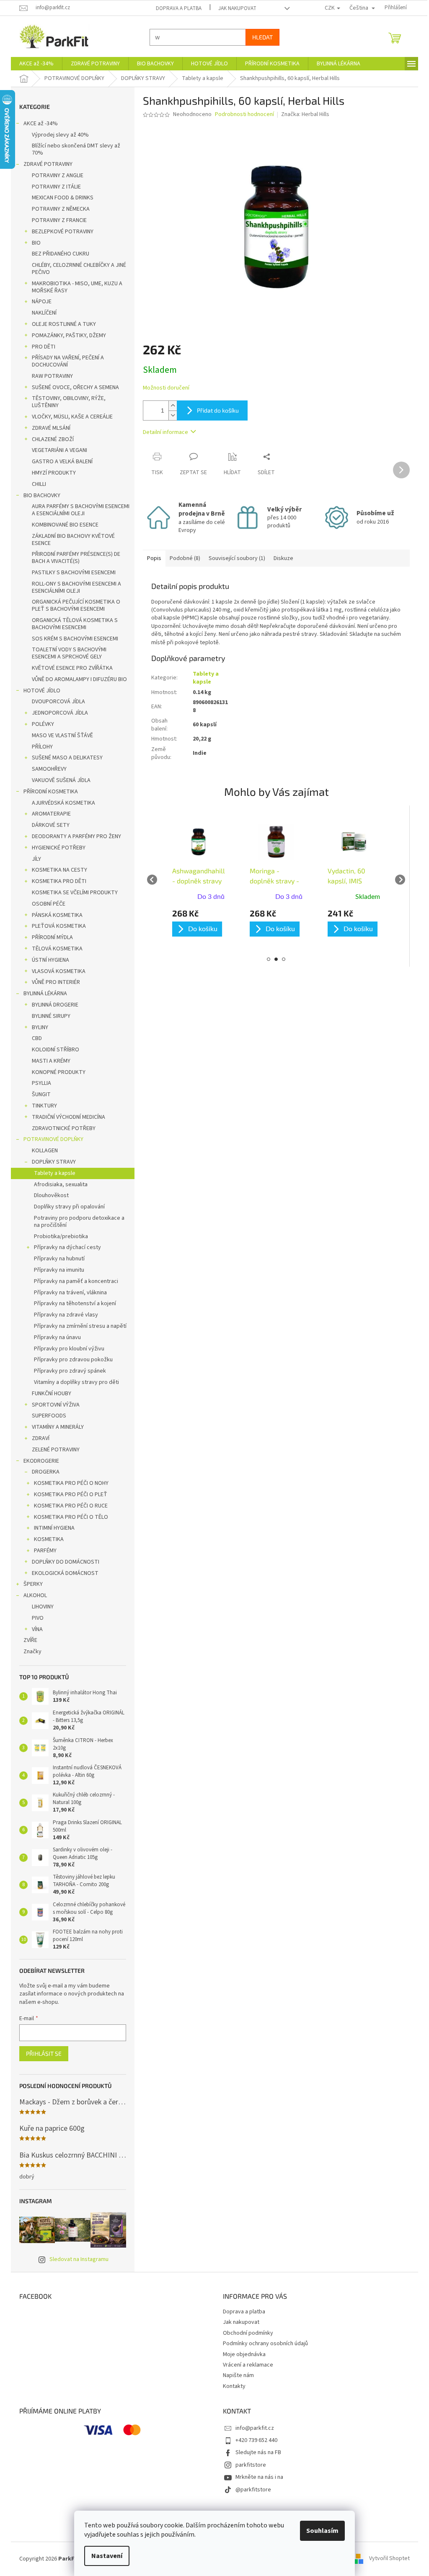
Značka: (302, 114)
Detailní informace (163, 432)
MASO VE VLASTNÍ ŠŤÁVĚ (59, 736)
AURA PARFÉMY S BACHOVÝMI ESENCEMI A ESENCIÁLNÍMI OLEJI (78, 510)
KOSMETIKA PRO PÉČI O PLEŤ (68, 1494)
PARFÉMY (42, 1551)
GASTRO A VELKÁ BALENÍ (59, 462)
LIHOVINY (40, 1607)
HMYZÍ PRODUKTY (51, 473)
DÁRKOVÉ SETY (48, 825)
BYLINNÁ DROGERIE (52, 1005)
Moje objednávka (241, 2354)
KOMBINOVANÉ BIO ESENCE (62, 525)
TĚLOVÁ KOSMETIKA (54, 949)
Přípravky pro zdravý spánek (67, 1371)
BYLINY (37, 1027)
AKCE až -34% (38, 124)
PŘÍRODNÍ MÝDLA (49, 937)
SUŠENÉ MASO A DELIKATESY (64, 758)
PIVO (35, 1618)
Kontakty (231, 2386)
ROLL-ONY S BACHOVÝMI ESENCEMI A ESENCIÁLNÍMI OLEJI (74, 587)
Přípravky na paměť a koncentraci (73, 1281)
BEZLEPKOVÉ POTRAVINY (60, 232)
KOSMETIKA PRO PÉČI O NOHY (68, 1483)
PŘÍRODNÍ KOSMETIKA (48, 792)
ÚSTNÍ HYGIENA (48, 960)
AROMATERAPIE (48, 814)
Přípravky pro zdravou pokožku (70, 1360)
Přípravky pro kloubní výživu (66, 1349)
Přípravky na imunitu (56, 1270)
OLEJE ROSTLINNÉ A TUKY (61, 324)
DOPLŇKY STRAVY (51, 1162)
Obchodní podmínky (245, 2333)
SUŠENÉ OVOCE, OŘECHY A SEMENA (72, 387)
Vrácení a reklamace (245, 2365)
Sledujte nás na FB (255, 2452)
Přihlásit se (41, 2053)
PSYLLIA (39, 1083)
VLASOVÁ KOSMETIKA (56, 971)
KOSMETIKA (46, 1539)
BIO (33, 243)
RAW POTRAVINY (49, 376)
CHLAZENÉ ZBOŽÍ (50, 439)
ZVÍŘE (27, 1640)
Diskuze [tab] (280, 558)
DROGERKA (43, 1472)
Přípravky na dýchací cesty (65, 1247)
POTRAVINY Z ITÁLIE (53, 187)
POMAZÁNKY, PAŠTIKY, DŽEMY (66, 336)
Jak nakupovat (234, 8)
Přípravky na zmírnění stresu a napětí (77, 1326)
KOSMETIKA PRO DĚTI (56, 881)
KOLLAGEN (42, 1151)
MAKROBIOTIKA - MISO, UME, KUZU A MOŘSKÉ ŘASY (74, 287)
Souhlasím (319, 2531)
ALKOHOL (32, 1595)
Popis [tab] (151, 558)
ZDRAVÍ (38, 1438)
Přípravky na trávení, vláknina (67, 1293)
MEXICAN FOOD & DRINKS (60, 198)
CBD (34, 1038)
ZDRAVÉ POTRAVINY (45, 164)
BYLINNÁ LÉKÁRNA (42, 994)
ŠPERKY (30, 1584)
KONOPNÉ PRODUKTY (56, 1072)
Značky (30, 1652)
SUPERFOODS (46, 1416)
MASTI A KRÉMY (48, 1061)
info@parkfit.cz (252, 2428)
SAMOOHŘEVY (46, 769)
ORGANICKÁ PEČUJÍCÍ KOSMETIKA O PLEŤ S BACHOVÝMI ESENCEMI (73, 605)
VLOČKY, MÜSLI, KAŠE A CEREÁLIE (69, 417)
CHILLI (36, 484)
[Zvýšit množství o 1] (170, 406)
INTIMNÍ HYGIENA (51, 1528)
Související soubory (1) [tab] (234, 558)
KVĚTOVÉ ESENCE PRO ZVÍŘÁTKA (69, 668)
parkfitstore (248, 2465)
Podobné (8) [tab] (182, 558)
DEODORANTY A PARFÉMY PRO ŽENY (74, 836)
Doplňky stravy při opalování (66, 1207)
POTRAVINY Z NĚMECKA (58, 209)
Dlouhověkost (48, 1195)
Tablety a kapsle (52, 1173)
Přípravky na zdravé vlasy (63, 1315)
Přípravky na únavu (54, 1337)
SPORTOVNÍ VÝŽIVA (53, 1405)
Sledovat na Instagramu (76, 2259)
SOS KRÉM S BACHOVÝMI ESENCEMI (72, 639)
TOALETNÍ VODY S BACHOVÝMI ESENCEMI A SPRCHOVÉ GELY (66, 653)
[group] (195, 879)
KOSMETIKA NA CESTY (57, 870)
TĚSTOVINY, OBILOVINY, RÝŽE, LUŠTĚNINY (66, 402)
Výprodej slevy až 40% (57, 135)
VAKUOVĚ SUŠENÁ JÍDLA (58, 780)
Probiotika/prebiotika (58, 1236)
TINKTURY (41, 1106)
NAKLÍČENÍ (41, 313)
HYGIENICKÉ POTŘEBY (56, 848)
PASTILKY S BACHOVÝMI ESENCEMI (71, 573)
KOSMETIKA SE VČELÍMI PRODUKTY (72, 893)
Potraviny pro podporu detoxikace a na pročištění (76, 1222)
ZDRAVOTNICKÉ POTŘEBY (61, 1128)
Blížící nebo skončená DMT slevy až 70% (73, 149)
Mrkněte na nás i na (256, 2477)
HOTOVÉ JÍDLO (39, 691)
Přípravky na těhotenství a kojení (72, 1303)
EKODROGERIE (38, 1461)
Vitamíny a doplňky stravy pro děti (74, 1382)
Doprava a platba (175, 8)
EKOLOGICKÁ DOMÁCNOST (62, 1573)
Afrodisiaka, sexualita (58, 1185)
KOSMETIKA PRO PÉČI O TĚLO (68, 1517)
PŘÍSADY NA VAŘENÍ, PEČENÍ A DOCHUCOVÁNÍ (65, 361)
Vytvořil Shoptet (386, 2559)
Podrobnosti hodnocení (242, 115)
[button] (195, 923)
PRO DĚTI (41, 347)
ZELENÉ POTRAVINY (53, 1450)
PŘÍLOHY (39, 747)
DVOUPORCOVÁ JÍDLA (56, 702)
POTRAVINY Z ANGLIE (55, 176)
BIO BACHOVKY (39, 496)
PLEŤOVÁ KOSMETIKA (56, 926)
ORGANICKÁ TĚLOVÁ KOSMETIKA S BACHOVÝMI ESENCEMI (72, 624)
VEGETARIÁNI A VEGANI (57, 450)
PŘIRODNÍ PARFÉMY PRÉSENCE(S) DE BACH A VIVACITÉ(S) (73, 558)
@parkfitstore (250, 2490)
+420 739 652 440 (253, 2440)
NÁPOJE (39, 302)
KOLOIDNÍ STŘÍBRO (53, 1050)
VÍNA (34, 1629)
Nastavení (104, 2556)
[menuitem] (34, 64)
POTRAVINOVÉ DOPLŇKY (50, 1139)
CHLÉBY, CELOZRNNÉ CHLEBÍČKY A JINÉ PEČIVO (76, 269)
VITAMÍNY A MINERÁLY (55, 1427)
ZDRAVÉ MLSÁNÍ (48, 428)
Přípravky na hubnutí (56, 1259)
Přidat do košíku (215, 410)
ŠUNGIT (38, 1094)
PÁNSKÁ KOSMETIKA (54, 915)
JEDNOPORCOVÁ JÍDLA (57, 713)
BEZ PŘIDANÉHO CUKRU (58, 254)
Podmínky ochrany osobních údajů (262, 2344)
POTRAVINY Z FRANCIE (56, 220)
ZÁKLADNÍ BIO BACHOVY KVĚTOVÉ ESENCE (70, 540)
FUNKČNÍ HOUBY (49, 1394)
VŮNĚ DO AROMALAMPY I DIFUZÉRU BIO (76, 679)
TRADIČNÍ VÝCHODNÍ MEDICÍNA (66, 1117)
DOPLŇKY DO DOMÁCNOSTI (63, 1562)
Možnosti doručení (163, 388)
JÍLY (34, 859)
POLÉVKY (40, 724)
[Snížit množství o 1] (170, 415)
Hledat (260, 37)
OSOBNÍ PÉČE (46, 904)
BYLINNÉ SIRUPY (48, 1016)
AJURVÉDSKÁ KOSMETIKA (61, 803)
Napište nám (235, 2375)
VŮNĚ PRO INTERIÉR (53, 982)
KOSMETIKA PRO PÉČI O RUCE (68, 1506)
